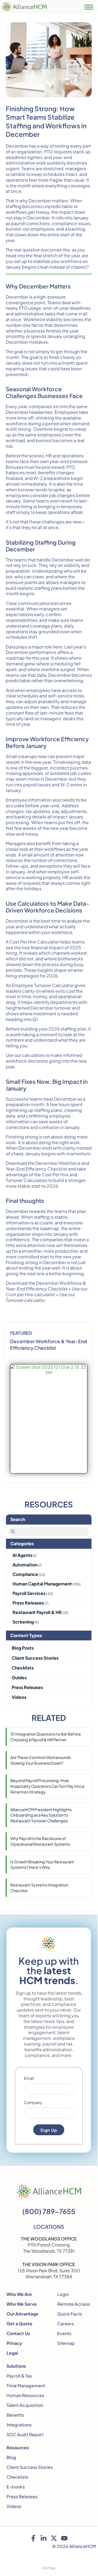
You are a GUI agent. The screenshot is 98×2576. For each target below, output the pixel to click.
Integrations (19, 2425)
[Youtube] (64, 2538)
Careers (65, 2324)
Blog (11, 2457)
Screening (23, 1622)
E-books (16, 2487)
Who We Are (19, 2294)
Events (64, 2333)
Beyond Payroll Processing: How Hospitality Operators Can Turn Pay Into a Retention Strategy (47, 1786)
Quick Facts (70, 2314)
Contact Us (18, 2333)
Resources (18, 2448)
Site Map (49, 2568)
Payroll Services (29, 1593)
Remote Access (74, 2304)
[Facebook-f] (33, 2538)
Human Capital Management (42, 1584)
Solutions (16, 2366)
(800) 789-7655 (49, 2211)
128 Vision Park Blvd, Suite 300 (49, 2271)
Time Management (26, 2386)
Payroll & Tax (19, 2376)
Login (63, 2294)
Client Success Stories (30, 2467)
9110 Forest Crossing (49, 2245)
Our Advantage (22, 2314)
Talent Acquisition (25, 2405)
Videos (14, 2506)
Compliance (25, 1574)
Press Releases (28, 1603)
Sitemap (66, 2343)
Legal (12, 2353)
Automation (25, 1565)
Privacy (14, 2343)
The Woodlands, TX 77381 (49, 2251)
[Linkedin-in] (44, 2538)
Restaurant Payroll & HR (37, 1612)
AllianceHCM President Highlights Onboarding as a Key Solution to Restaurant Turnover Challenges (41, 1815)
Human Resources (25, 2395)
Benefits (15, 2415)
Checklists (17, 2477)
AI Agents (22, 1555)
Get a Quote (19, 2324)
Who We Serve (22, 2304)
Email (29, 2078)
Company (33, 2103)
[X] (54, 2538)
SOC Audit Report (25, 2434)
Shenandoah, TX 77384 (49, 2276)
